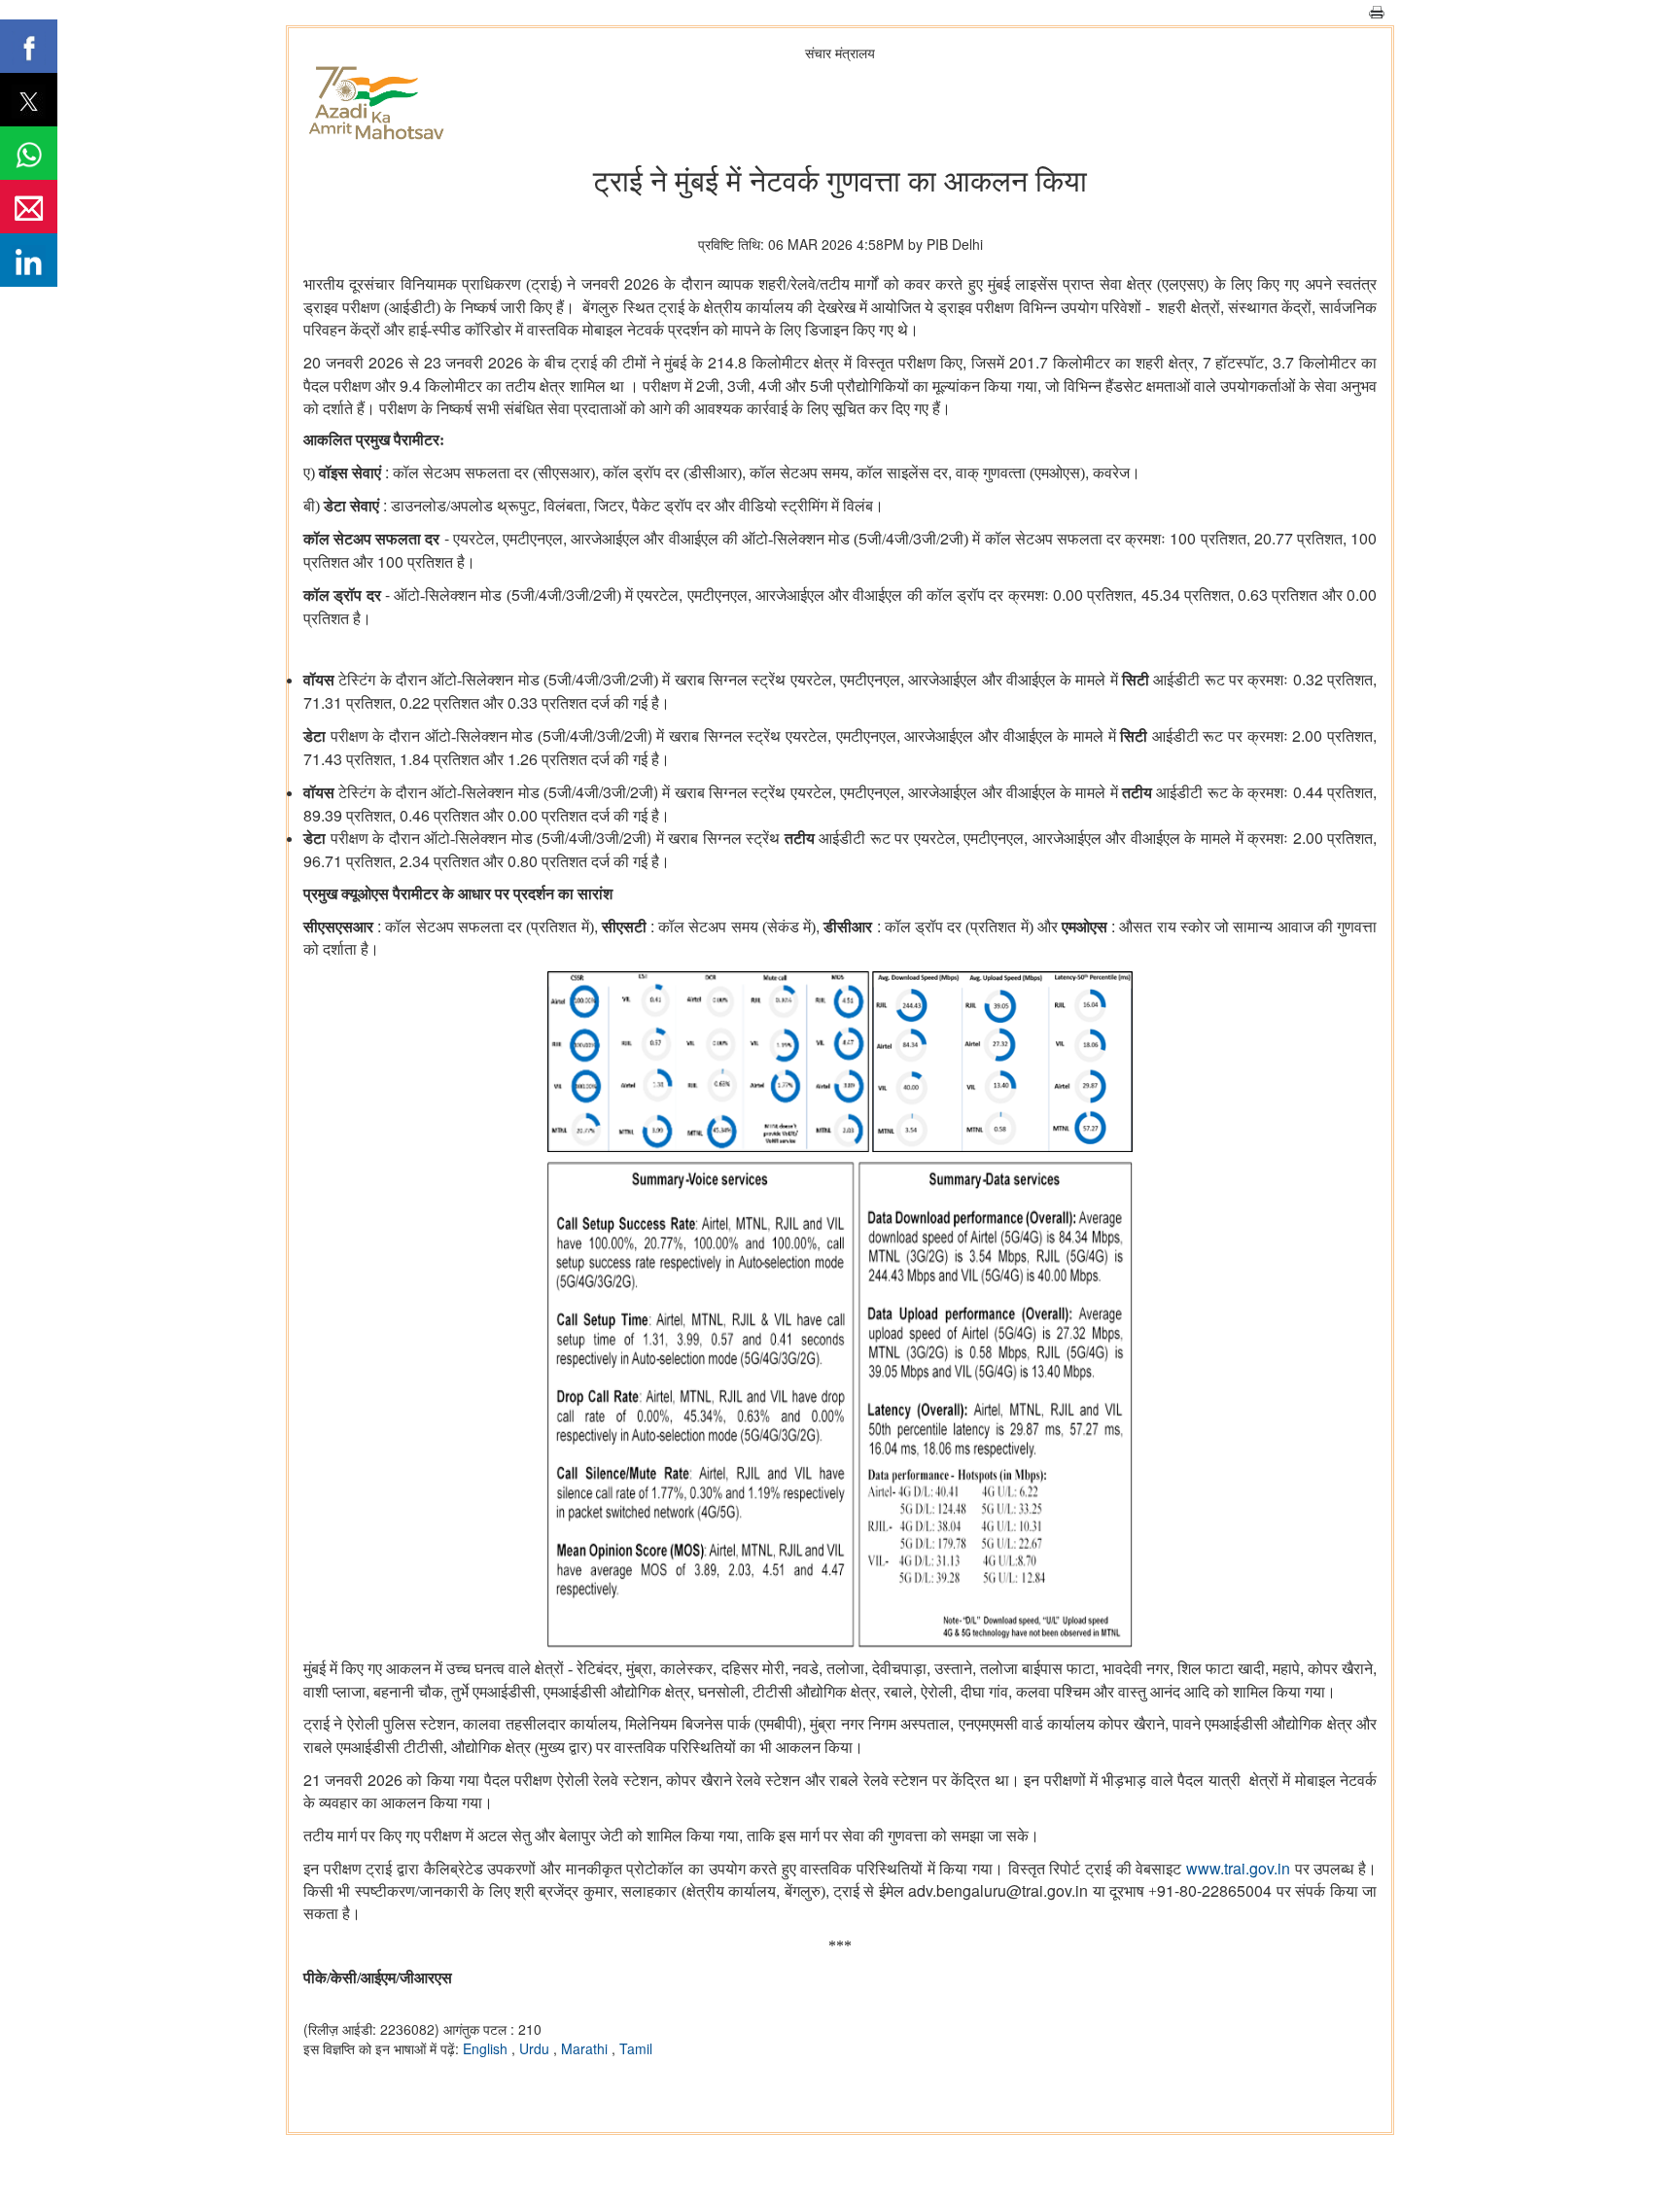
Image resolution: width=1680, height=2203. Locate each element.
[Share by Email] (29, 207)
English (487, 2048)
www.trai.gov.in (1238, 1868)
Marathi (586, 2048)
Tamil (636, 2048)
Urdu (536, 2048)
